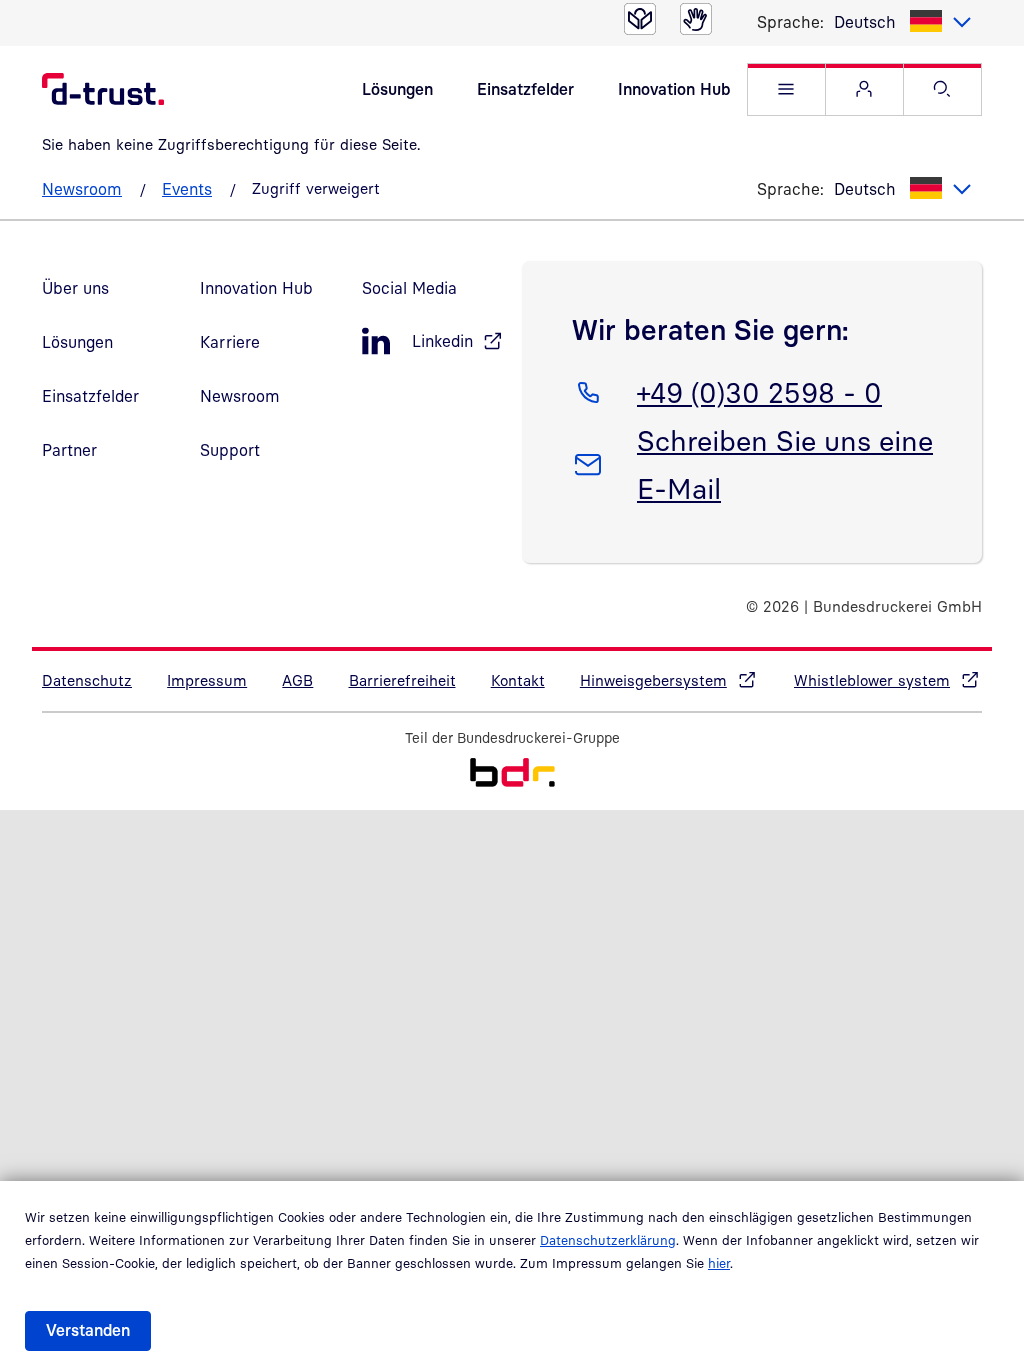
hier (719, 1263)
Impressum (207, 680)
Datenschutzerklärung (608, 1240)
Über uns (75, 288)
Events (187, 189)
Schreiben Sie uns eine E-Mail (784, 464)
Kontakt (518, 680)
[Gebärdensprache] (696, 19)
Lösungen (397, 89)
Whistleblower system (872, 680)
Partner (69, 450)
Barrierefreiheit (402, 680)
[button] (786, 89)
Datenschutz (87, 680)
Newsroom (82, 189)
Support (230, 450)
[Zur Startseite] (512, 775)
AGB (297, 680)
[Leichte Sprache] (640, 19)
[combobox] (903, 22)
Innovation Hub (674, 89)
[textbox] (903, 22)
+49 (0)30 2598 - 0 (759, 392)
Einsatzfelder (525, 89)
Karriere (230, 342)
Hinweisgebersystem (653, 680)
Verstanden (88, 1330)
